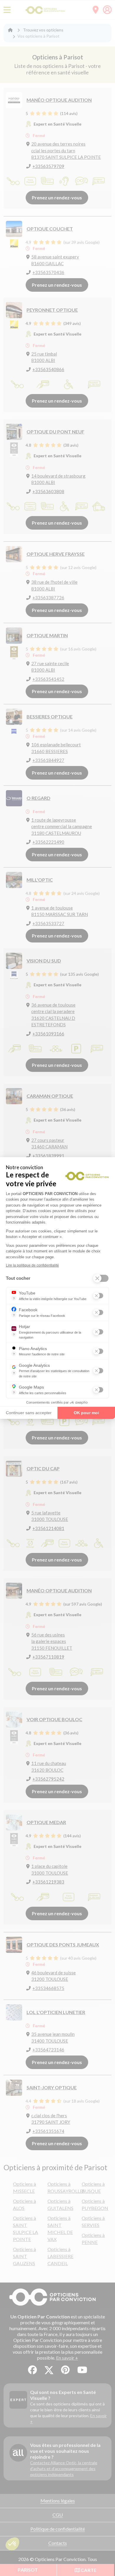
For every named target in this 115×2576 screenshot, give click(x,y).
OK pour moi (86, 1413)
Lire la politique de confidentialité (32, 1265)
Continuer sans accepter (29, 1413)
